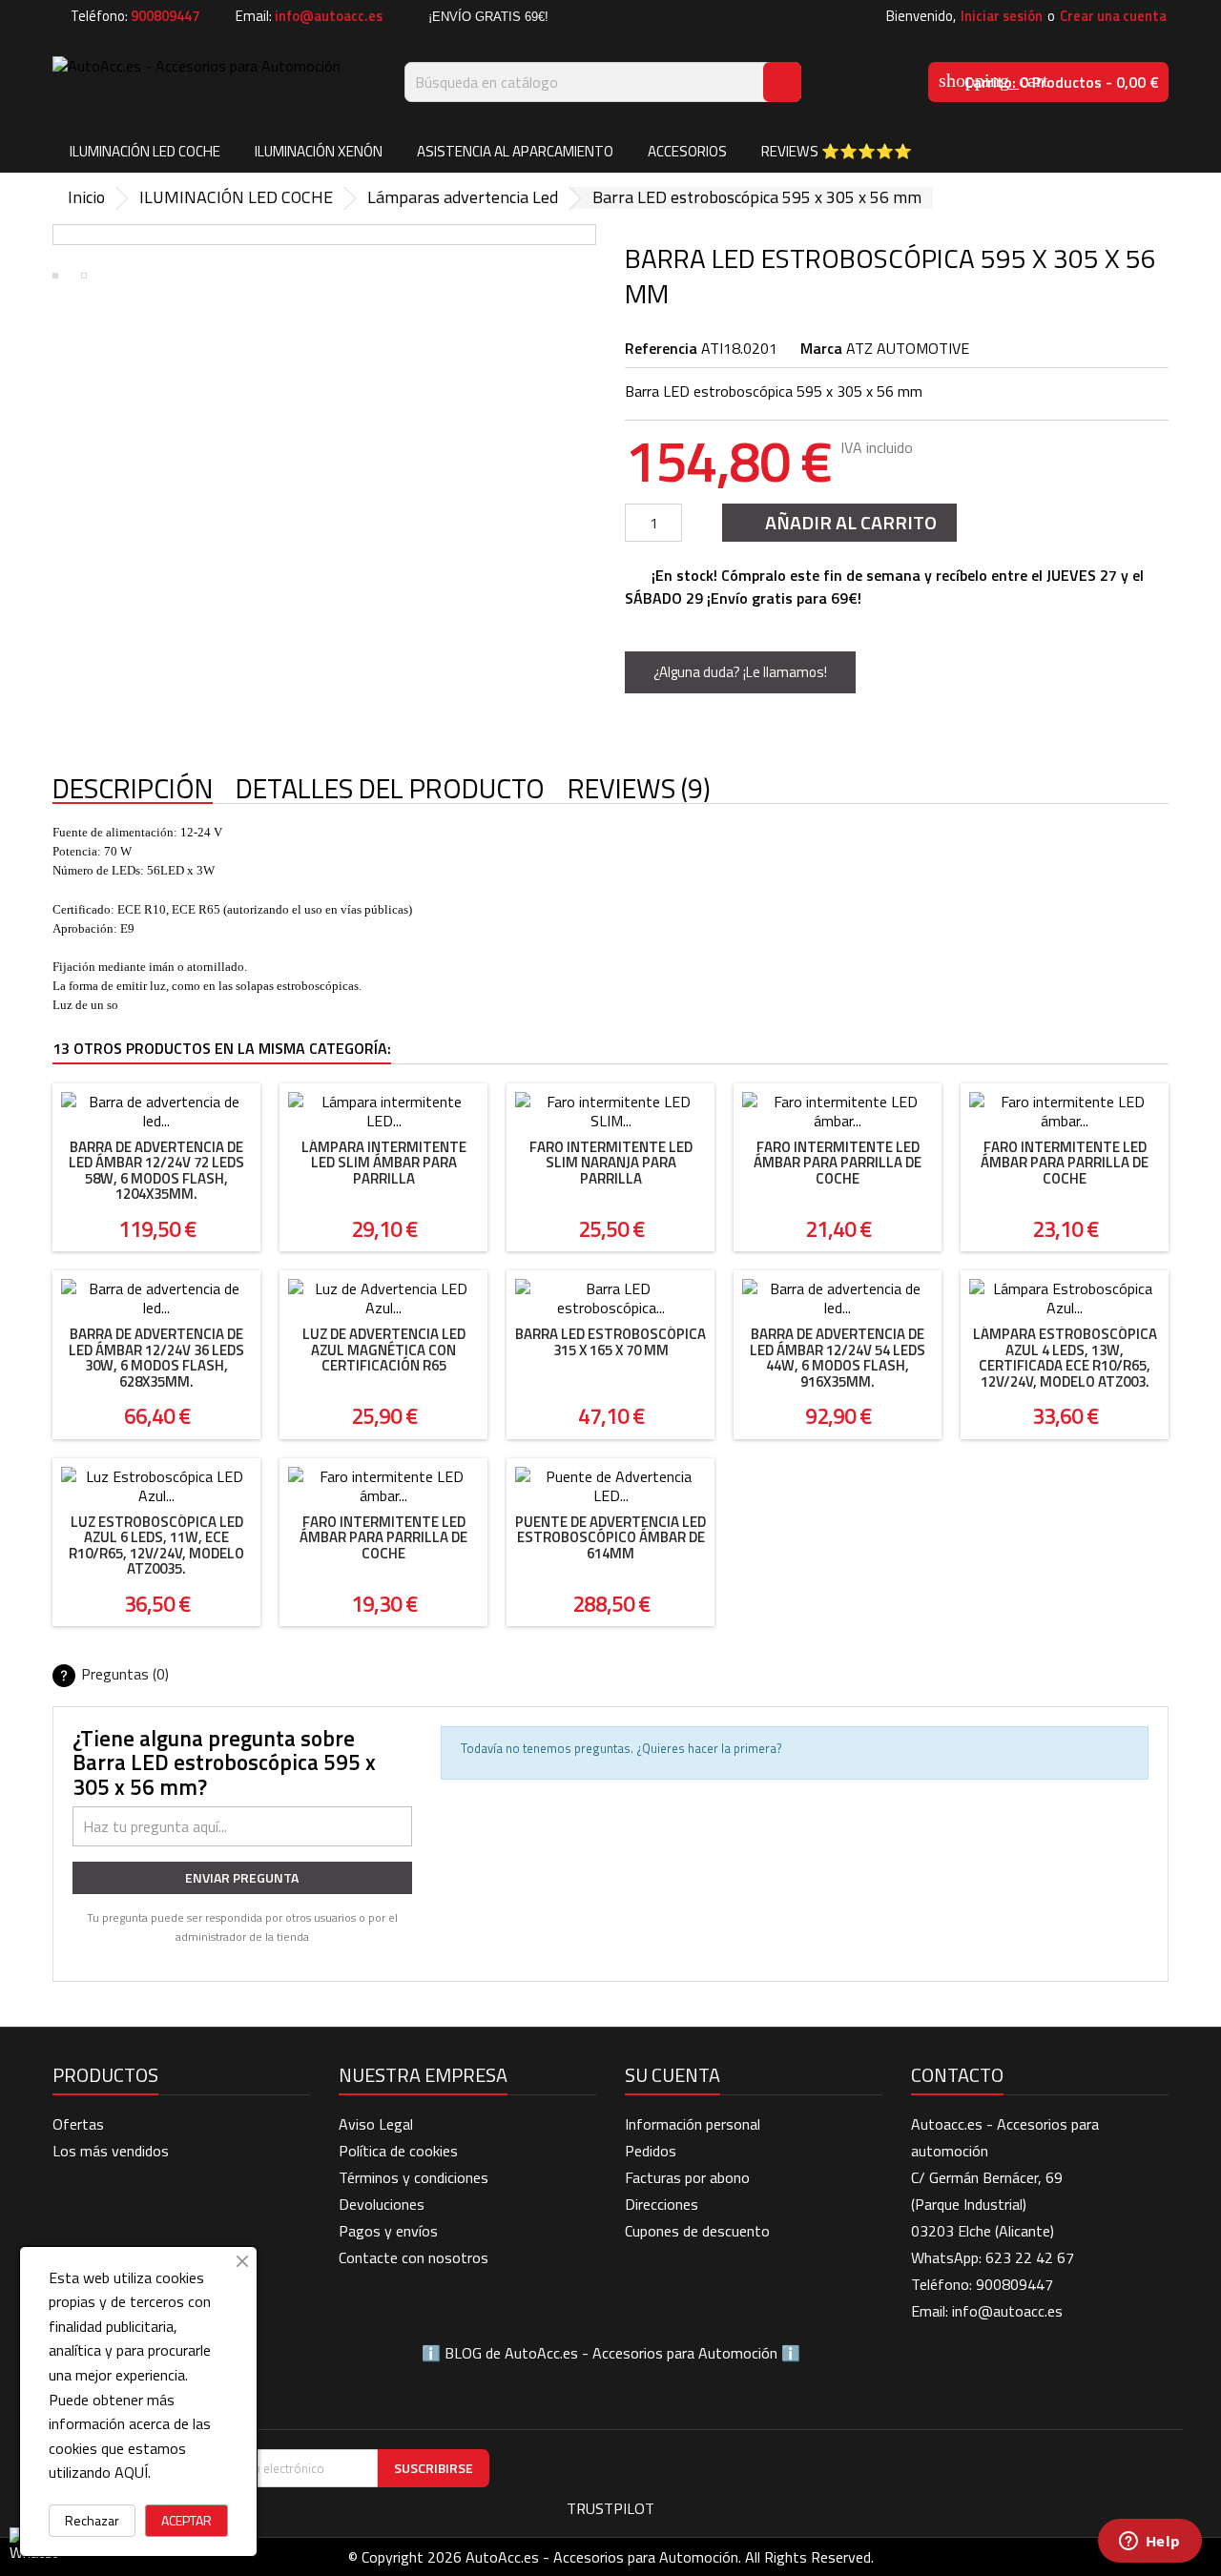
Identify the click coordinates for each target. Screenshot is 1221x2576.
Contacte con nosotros (414, 2257)
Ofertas (78, 2124)
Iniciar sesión (1002, 16)
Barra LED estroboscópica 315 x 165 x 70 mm (610, 1342)
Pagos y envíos (388, 2231)
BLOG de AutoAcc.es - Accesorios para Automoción (611, 2353)
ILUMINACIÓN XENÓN (319, 151)
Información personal (693, 2124)
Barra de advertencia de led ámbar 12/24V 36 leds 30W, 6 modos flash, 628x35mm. (156, 1358)
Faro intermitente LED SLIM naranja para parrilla (611, 1163)
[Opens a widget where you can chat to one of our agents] (1149, 2543)
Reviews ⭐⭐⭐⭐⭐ (837, 151)
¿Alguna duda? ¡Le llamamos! (740, 672)
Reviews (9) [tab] (639, 789)
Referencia (661, 348)
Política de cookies (398, 2151)
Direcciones (662, 2204)
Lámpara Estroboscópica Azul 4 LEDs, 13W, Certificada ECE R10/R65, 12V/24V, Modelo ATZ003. (1065, 1358)
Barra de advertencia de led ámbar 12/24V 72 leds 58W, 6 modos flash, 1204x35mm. (156, 1171)
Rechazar (92, 2520)
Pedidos (651, 2151)
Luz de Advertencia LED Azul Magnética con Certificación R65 (384, 1350)
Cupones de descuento (697, 2231)
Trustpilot (610, 2508)
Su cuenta (673, 2075)
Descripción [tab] (133, 789)
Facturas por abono (687, 2177)
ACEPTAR (186, 2520)
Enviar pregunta (242, 1877)
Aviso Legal (376, 2124)
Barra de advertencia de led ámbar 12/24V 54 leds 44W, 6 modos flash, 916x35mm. (838, 1358)
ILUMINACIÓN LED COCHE (145, 151)
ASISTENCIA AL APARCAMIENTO (515, 151)
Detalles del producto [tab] (390, 789)
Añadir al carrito (838, 522)
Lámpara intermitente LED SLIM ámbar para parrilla (384, 1163)
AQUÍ (131, 2472)
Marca (821, 348)
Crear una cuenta (1113, 16)
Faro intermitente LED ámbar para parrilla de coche (838, 1163)
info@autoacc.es (329, 16)
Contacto (957, 2075)
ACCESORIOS (687, 151)
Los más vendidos (111, 2151)
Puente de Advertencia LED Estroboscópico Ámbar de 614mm (610, 1537)
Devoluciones (382, 2204)
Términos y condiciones (414, 2177)
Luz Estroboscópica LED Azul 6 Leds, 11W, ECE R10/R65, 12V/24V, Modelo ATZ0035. (156, 1546)
